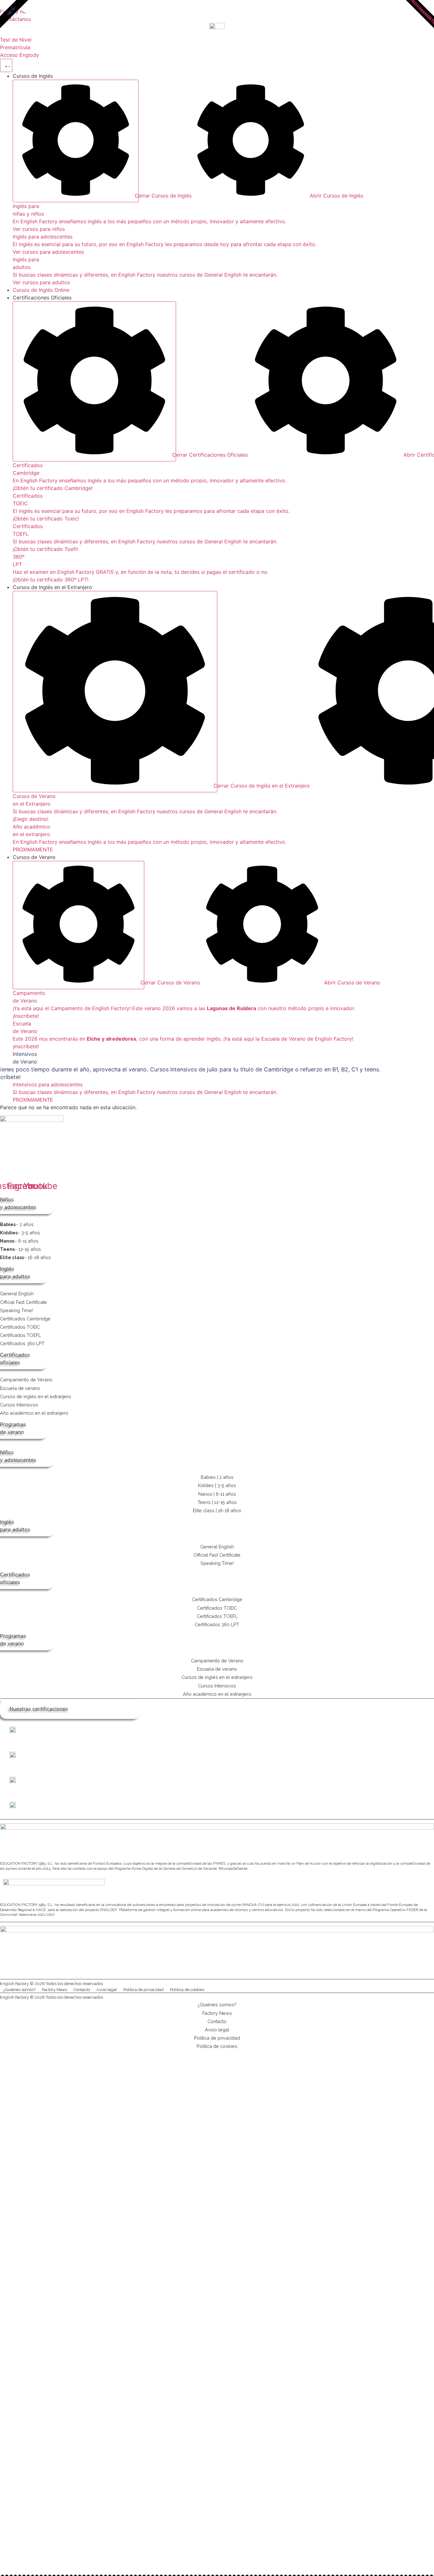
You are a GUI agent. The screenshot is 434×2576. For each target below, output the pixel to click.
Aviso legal (107, 1990)
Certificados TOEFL (20, 1335)
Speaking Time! (17, 1310)
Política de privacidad (143, 1990)
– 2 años (17, 1224)
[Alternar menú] (6, 65)
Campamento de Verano (26, 1380)
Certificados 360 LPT (22, 1343)
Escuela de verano (20, 1388)
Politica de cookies (187, 1990)
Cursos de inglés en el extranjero (36, 1396)
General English (17, 1294)
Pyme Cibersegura (183, 1976)
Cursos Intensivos (19, 1405)
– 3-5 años (20, 1233)
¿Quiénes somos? (19, 1990)
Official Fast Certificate (24, 1302)
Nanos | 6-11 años (217, 1494)
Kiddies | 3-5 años (217, 1485)
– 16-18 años (25, 1257)
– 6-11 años (19, 1241)
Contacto (82, 1990)
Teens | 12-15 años (217, 1502)
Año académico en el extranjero (34, 1413)
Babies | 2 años (217, 1477)
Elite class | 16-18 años (217, 1510)
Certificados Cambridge (25, 1319)
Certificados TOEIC (20, 1327)
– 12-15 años (20, 1249)
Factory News (54, 1990)
